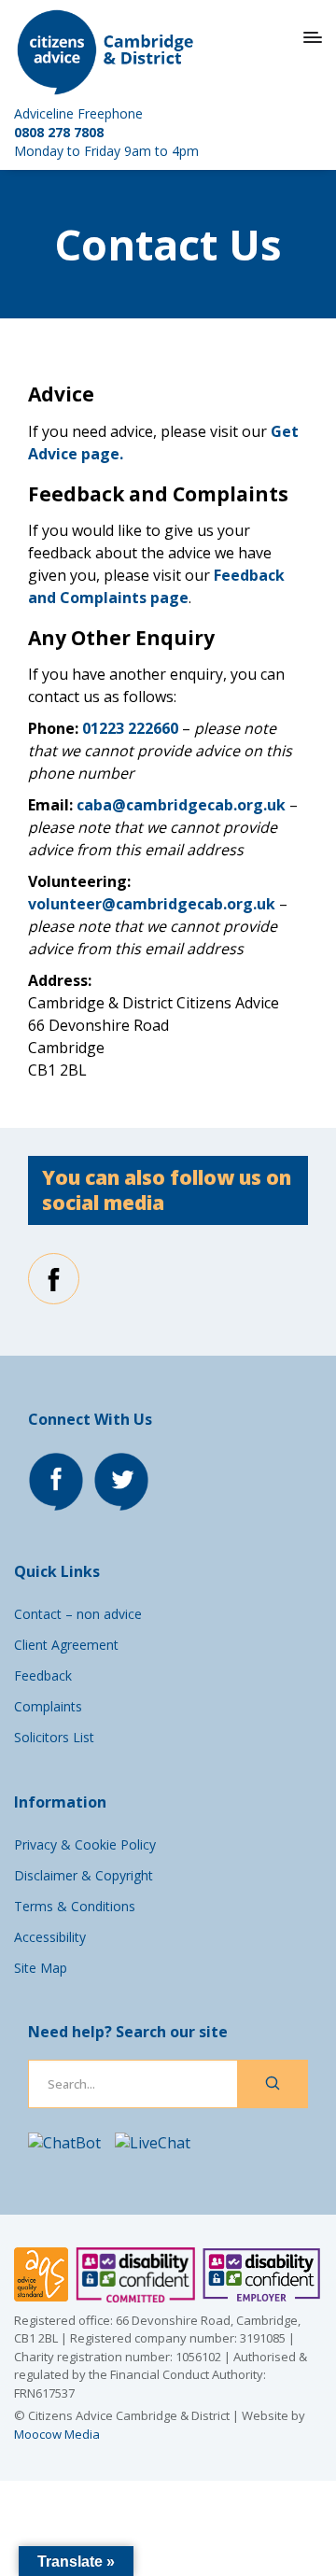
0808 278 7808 (59, 132)
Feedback (43, 1675)
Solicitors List (54, 1737)
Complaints (48, 1706)
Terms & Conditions (75, 1906)
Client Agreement (66, 1645)
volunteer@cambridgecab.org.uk (152, 904)
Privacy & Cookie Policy (85, 1844)
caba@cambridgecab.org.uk (181, 805)
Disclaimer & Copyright (84, 1875)
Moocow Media (57, 2434)
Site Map (41, 1968)
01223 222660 (130, 728)
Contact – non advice (78, 1614)
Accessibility (50, 1937)
